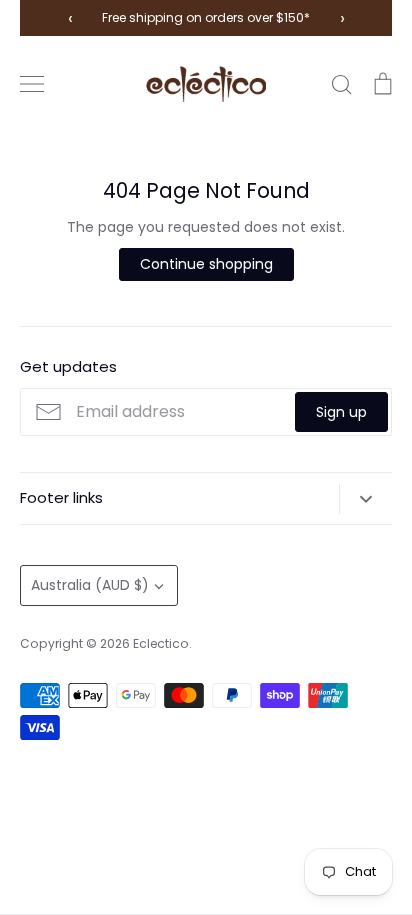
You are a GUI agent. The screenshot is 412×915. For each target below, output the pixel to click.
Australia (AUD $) (90, 585)
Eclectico (161, 643)
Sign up (341, 412)
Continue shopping (206, 264)
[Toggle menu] (32, 84)
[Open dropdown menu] (365, 499)
